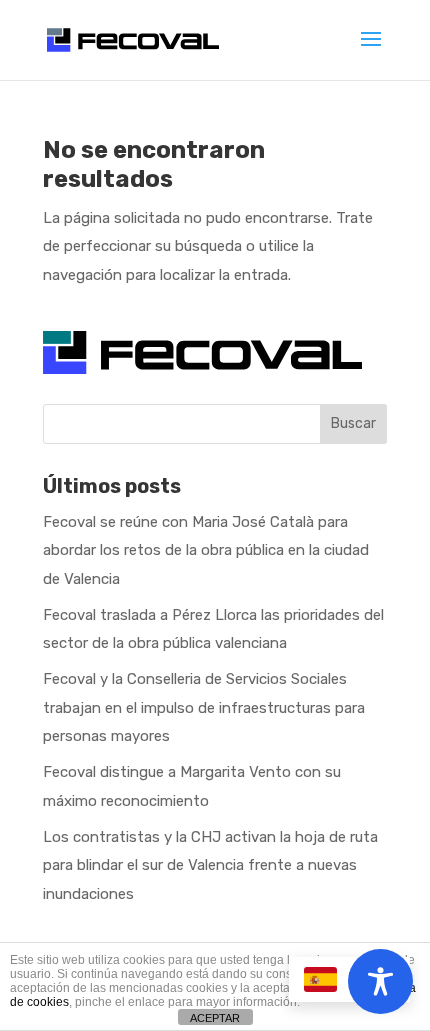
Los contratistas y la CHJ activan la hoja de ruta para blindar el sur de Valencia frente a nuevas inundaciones (210, 865)
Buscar (353, 423)
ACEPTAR (215, 1018)
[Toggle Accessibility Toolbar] (380, 981)
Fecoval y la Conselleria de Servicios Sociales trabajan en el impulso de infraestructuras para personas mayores (204, 707)
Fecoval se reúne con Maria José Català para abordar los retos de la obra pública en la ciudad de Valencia (206, 550)
